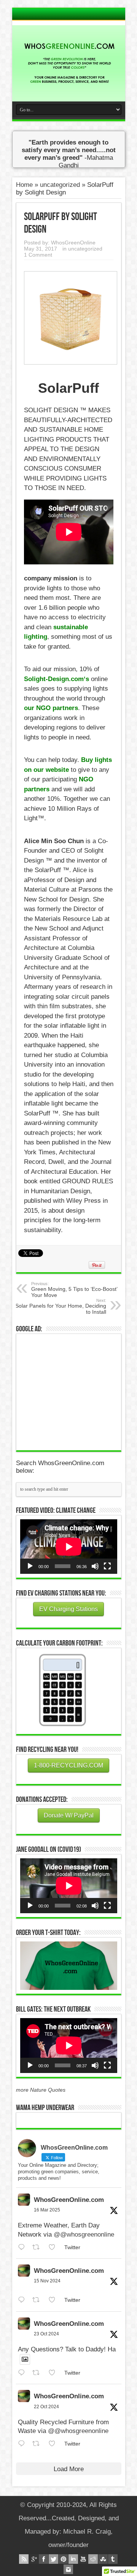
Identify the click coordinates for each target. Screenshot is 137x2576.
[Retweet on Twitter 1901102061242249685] (38, 2247)
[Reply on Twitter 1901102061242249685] (23, 2247)
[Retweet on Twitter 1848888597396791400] (38, 2373)
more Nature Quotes (41, 2090)
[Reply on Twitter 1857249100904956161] (23, 2300)
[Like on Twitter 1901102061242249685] (54, 2247)
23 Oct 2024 (46, 2334)
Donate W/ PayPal (69, 1815)
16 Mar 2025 (47, 2210)
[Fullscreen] (107, 1566)
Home (24, 185)
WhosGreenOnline (73, 243)
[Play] (30, 1566)
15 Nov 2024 (47, 2281)
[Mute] (95, 1566)
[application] (69, 1547)
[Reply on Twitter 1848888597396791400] (23, 2373)
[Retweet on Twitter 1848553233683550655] (38, 2444)
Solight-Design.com (54, 679)
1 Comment (38, 255)
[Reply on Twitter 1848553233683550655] (23, 2444)
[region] (69, 1966)
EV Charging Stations (68, 1609)
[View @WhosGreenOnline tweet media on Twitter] (25, 2359)
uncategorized (60, 185)
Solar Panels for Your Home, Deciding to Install (61, 1306)
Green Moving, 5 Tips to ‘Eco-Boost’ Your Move (74, 1290)
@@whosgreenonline (84, 2235)
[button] (69, 1966)
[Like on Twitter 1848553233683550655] (54, 2444)
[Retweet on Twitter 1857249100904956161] (38, 2300)
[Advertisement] (77, 1391)
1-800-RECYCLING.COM (68, 1765)
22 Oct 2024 (46, 2407)
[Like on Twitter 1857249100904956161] (54, 2300)
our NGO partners (51, 708)
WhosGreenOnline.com (69, 2200)
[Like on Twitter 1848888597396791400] (54, 2373)
